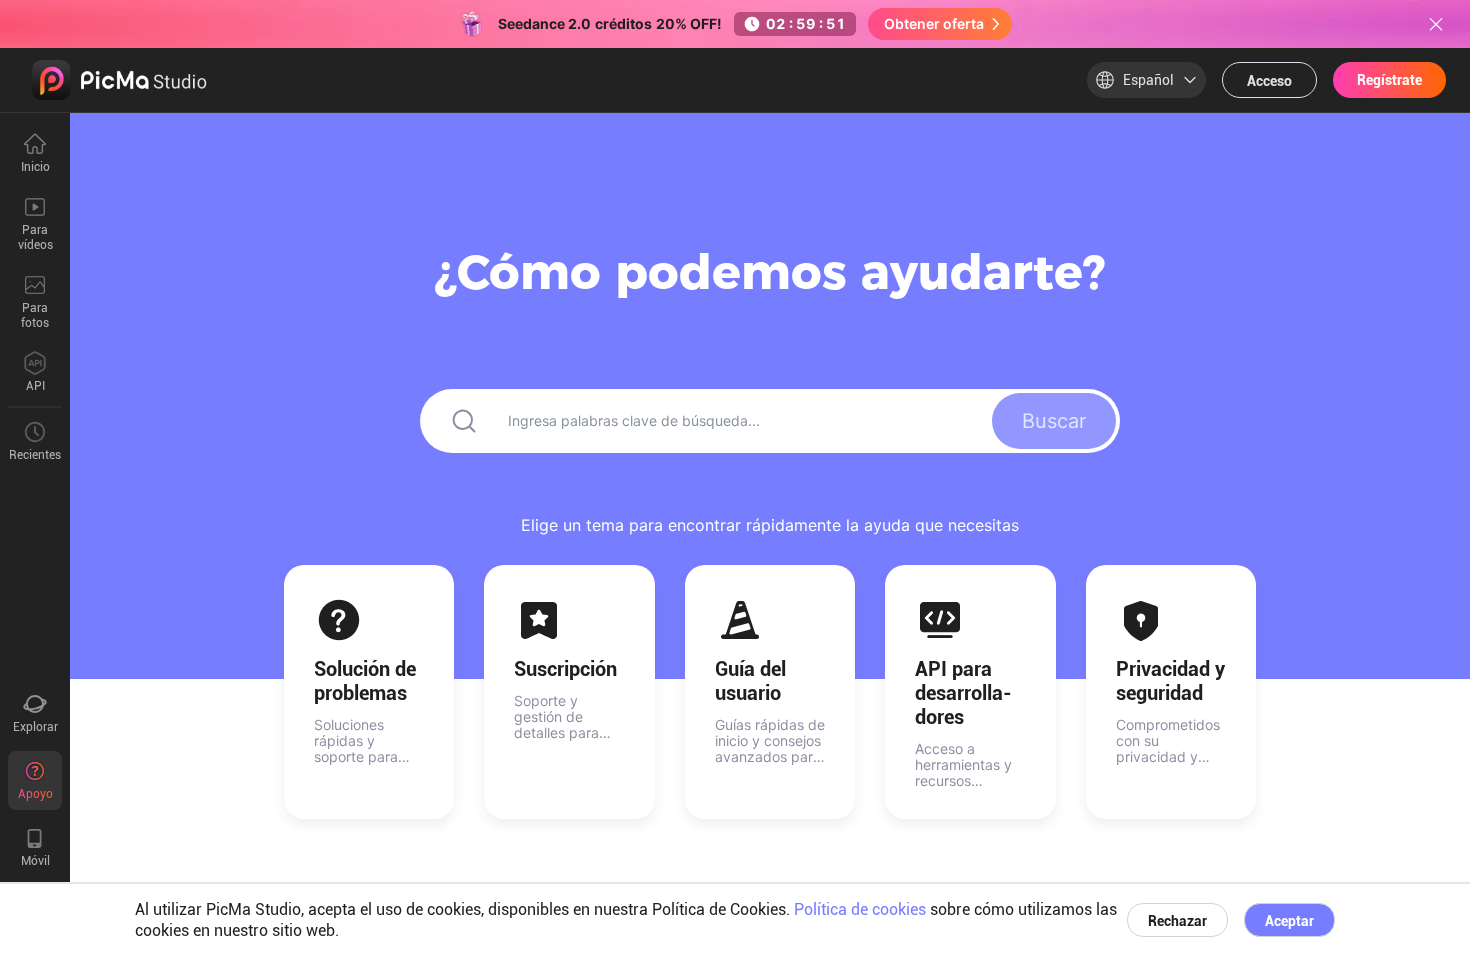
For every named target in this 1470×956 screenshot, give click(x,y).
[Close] (1436, 24)
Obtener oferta (934, 23)
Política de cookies (860, 909)
